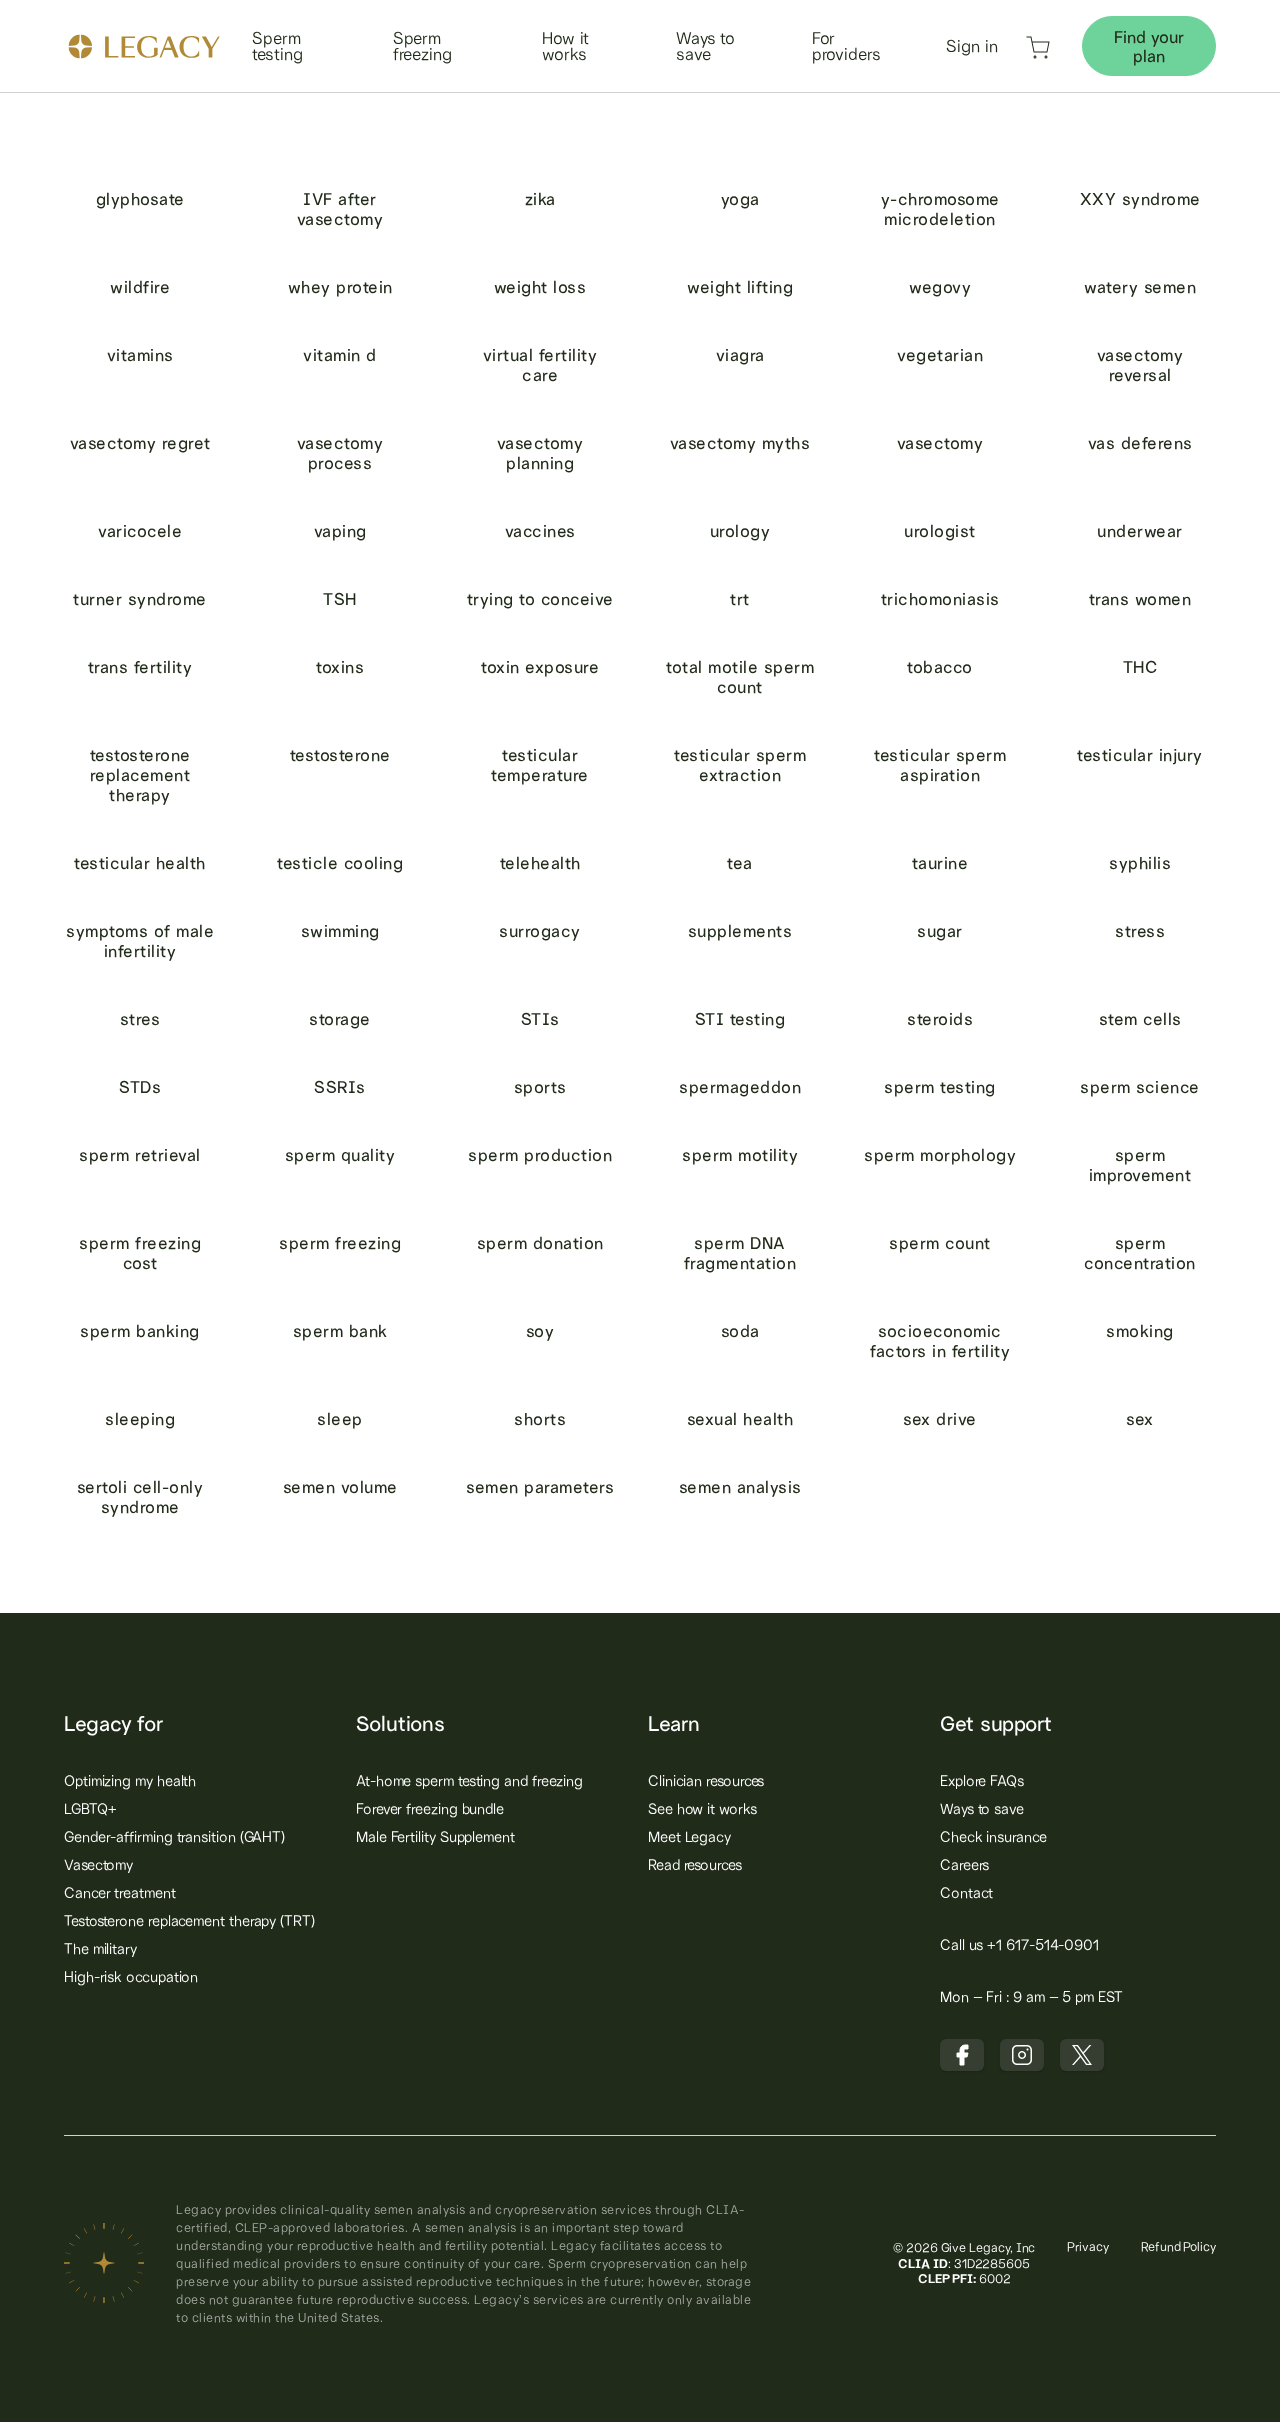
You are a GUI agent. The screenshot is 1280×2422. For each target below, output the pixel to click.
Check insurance (993, 1836)
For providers (846, 45)
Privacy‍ (1088, 2247)
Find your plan (1149, 46)
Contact (966, 1892)
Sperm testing (277, 45)
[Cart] (1038, 53)
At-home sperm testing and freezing (469, 1780)
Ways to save (705, 45)
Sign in (971, 45)
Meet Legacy (689, 1836)
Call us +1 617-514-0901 (1019, 1944)
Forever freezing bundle (430, 1808)
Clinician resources (706, 1780)
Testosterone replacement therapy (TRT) (189, 1920)
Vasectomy (98, 1864)
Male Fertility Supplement (435, 1836)
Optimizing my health (130, 1780)
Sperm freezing (422, 45)
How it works (566, 45)
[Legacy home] (144, 48)
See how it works (702, 1808)
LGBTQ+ (90, 1808)
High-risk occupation (131, 1976)
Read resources (695, 1864)
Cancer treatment (120, 1892)
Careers (964, 1864)
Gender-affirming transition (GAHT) (174, 1836)
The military (100, 1948)
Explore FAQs (982, 1780)
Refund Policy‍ (1178, 2247)
